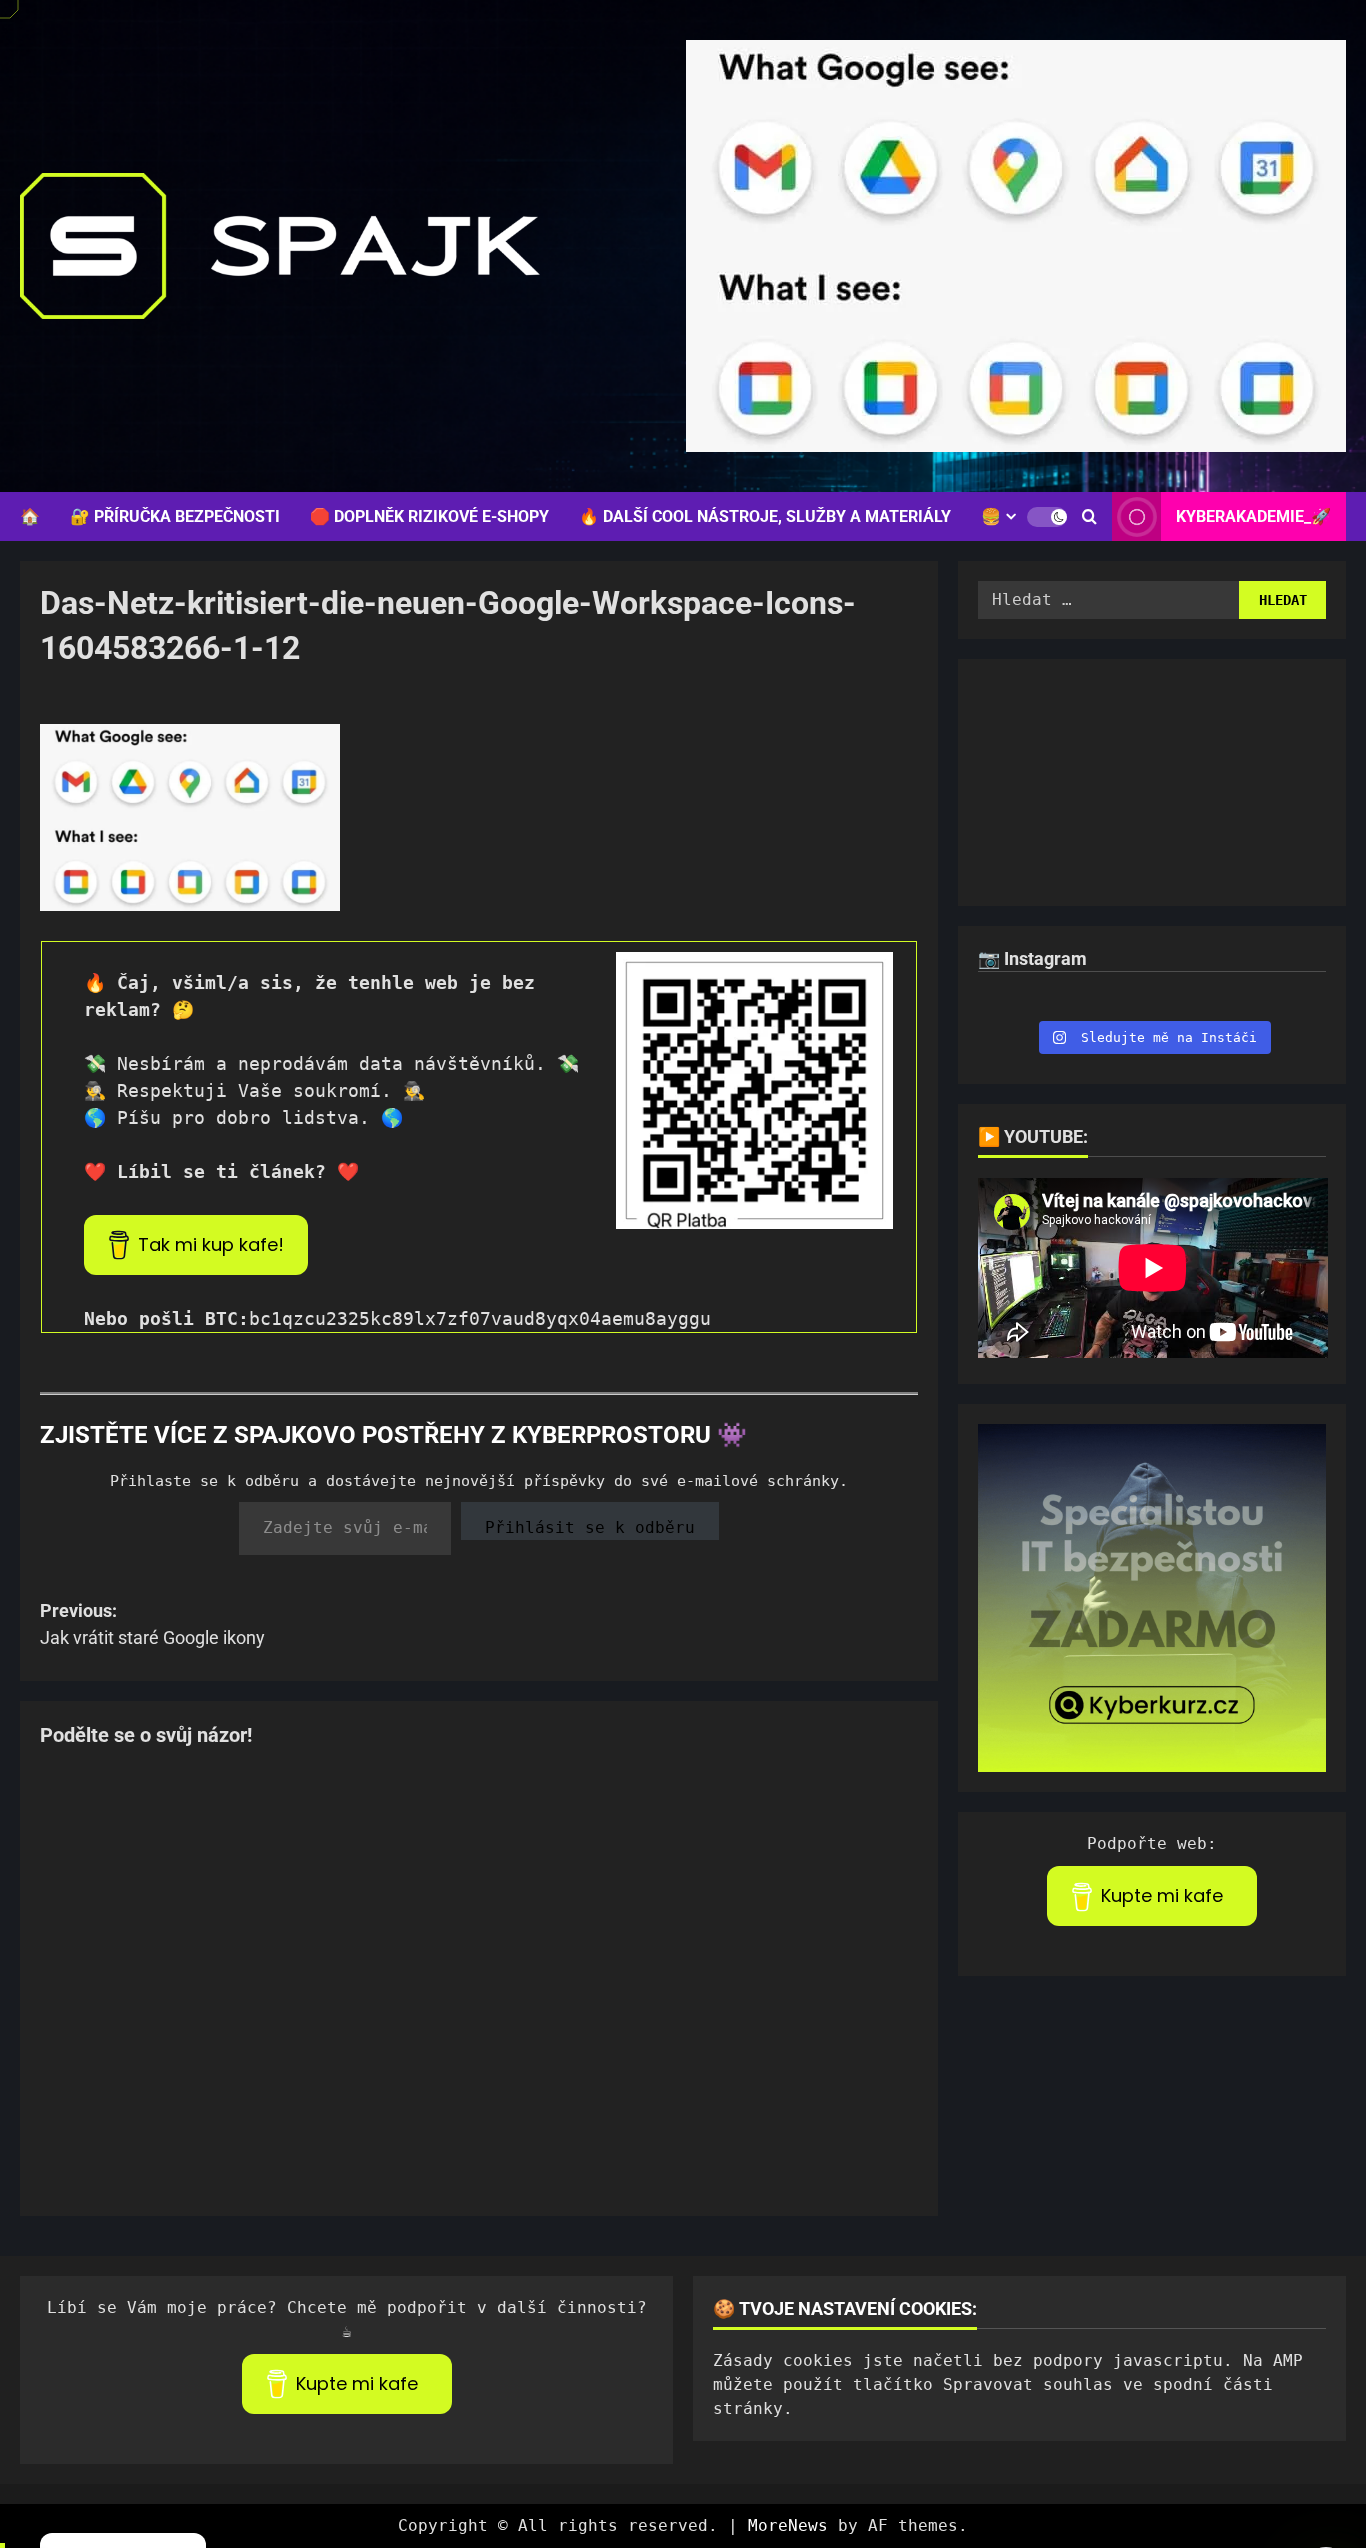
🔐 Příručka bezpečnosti (175, 516)
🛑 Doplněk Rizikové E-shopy (429, 516)
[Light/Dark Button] (1047, 517)
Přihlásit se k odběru (590, 1527)
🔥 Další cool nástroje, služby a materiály (765, 516)
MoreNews (788, 2525)
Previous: (152, 1624)
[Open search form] (1089, 517)
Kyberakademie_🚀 (1253, 516)
